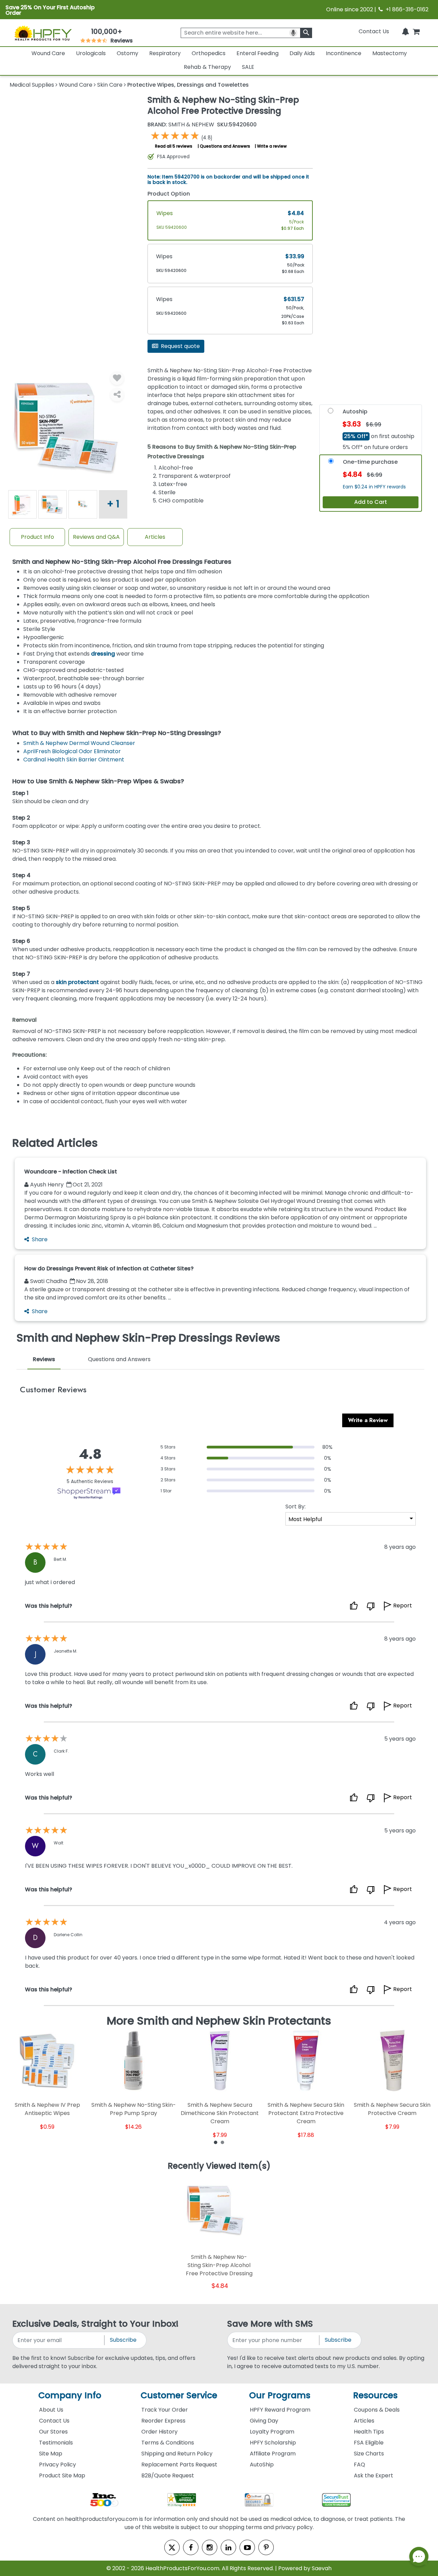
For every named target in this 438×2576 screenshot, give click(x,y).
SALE (248, 67)
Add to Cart (371, 502)
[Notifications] (405, 31)
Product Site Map (62, 2475)
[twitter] (172, 2547)
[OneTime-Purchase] (331, 463)
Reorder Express (163, 2421)
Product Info (37, 537)
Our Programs (280, 2395)
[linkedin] (228, 2547)
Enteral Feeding (257, 53)
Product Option (169, 194)
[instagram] (210, 2547)
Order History (159, 2432)
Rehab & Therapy (207, 67)
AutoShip (262, 2465)
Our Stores (53, 2432)
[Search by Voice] (293, 33)
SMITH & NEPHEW (181, 125)
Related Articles (55, 1143)
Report (403, 1606)
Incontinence (344, 53)
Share (40, 1239)
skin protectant (77, 982)
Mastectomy (390, 53)
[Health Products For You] (43, 33)
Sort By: (295, 1507)
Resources (375, 2395)
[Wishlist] (117, 378)
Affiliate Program (273, 2454)
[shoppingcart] (416, 31)
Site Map (51, 2454)
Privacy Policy (57, 2465)
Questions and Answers (225, 146)
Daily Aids (302, 53)
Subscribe (123, 2340)
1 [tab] (216, 2142)
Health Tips (369, 2432)
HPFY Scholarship (273, 2443)
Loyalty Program (272, 2432)
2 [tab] (222, 2142)
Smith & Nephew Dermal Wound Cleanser (79, 743)
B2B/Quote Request (168, 2475)
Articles (155, 537)
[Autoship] (331, 412)
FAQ (359, 2465)
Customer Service (179, 2395)
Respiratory (165, 53)
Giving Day (264, 2421)
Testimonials (56, 2443)
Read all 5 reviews (174, 146)
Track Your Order (165, 2410)
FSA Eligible (369, 2443)
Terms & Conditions (168, 2443)
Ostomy (127, 53)
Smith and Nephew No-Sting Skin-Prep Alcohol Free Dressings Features (122, 562)
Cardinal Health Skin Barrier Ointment (74, 760)
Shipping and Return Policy (177, 2454)
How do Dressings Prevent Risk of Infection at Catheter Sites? (109, 1268)
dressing (103, 654)
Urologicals (91, 53)
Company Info (70, 2395)
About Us (51, 2410)
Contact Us (374, 31)
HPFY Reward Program (280, 2410)
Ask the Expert (373, 2475)
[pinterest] (266, 2547)
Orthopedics (209, 53)
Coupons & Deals (377, 2410)
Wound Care (48, 53)
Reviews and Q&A (96, 537)
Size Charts (369, 2454)
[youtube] (247, 2547)
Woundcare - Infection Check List (71, 1172)
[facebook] (191, 2547)
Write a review (272, 146)
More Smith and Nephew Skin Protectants (219, 2021)
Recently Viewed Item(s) (219, 2166)
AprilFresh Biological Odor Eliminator (72, 751)
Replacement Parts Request (179, 2465)
